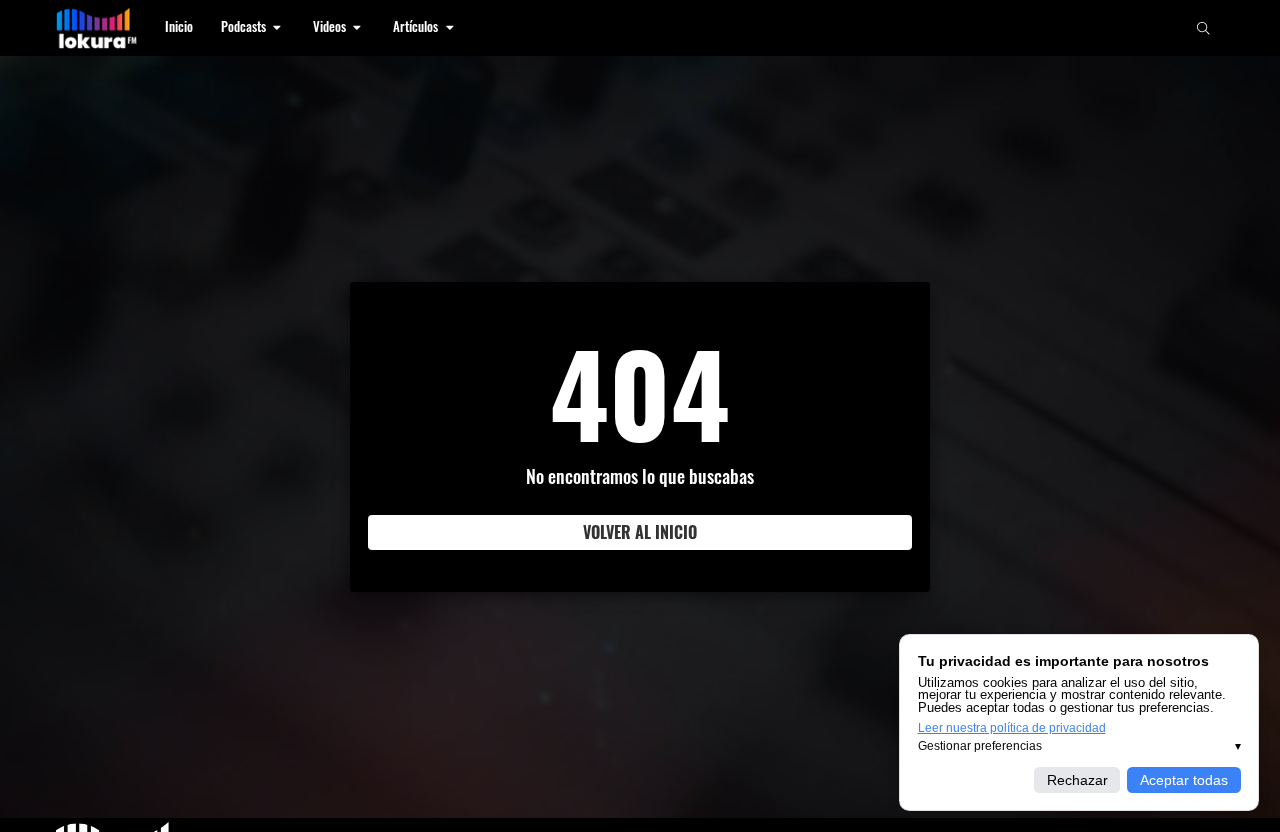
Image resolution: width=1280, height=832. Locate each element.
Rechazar (1077, 780)
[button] (253, 28)
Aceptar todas (1184, 780)
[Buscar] (1203, 28)
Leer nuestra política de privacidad (1012, 728)
